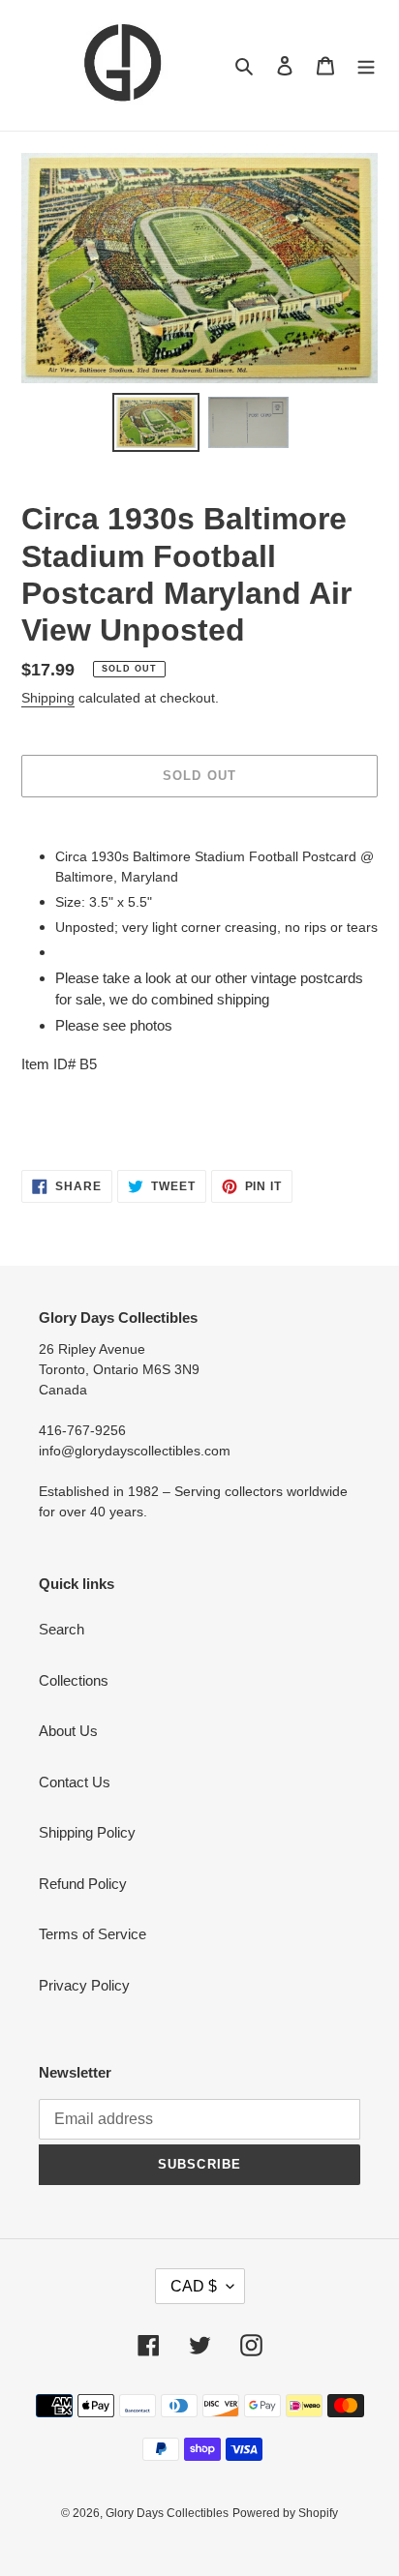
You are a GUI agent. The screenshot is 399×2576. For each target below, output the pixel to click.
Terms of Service (92, 1934)
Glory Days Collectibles (167, 2513)
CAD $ (194, 2286)
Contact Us (75, 1782)
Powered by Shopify (285, 2513)
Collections (74, 1680)
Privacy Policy (84, 1985)
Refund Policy (83, 1884)
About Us (68, 1731)
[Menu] (366, 65)
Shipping (48, 698)
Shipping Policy (87, 1832)
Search (61, 1629)
